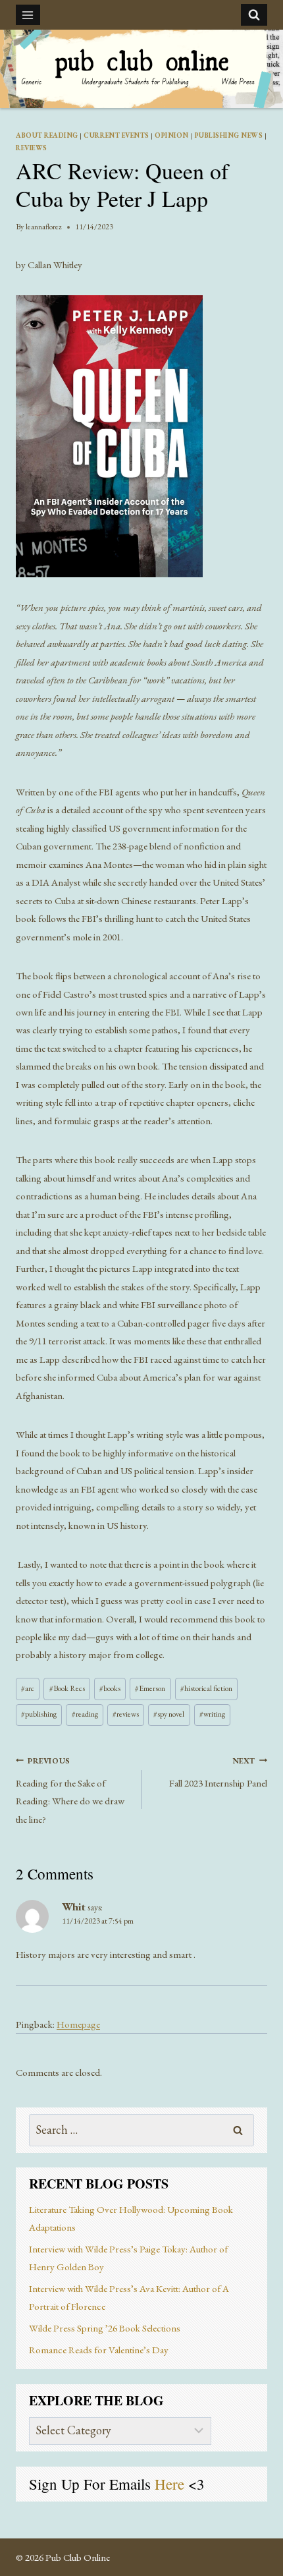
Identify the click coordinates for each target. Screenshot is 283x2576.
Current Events (116, 135)
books (110, 1688)
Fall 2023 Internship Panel (218, 1772)
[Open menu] (28, 15)
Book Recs (67, 1688)
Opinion (172, 135)
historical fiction (206, 1688)
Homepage (78, 2024)
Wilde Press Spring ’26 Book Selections (105, 2328)
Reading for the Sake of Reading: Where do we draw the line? (70, 1790)
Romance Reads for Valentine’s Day (99, 2350)
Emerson (150, 1688)
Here (171, 2484)
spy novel (169, 1714)
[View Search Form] (254, 14)
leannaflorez (44, 227)
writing (212, 1714)
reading (85, 1714)
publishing (39, 1714)
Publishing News (229, 135)
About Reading (47, 135)
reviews (126, 1714)
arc (28, 1688)
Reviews (32, 148)
